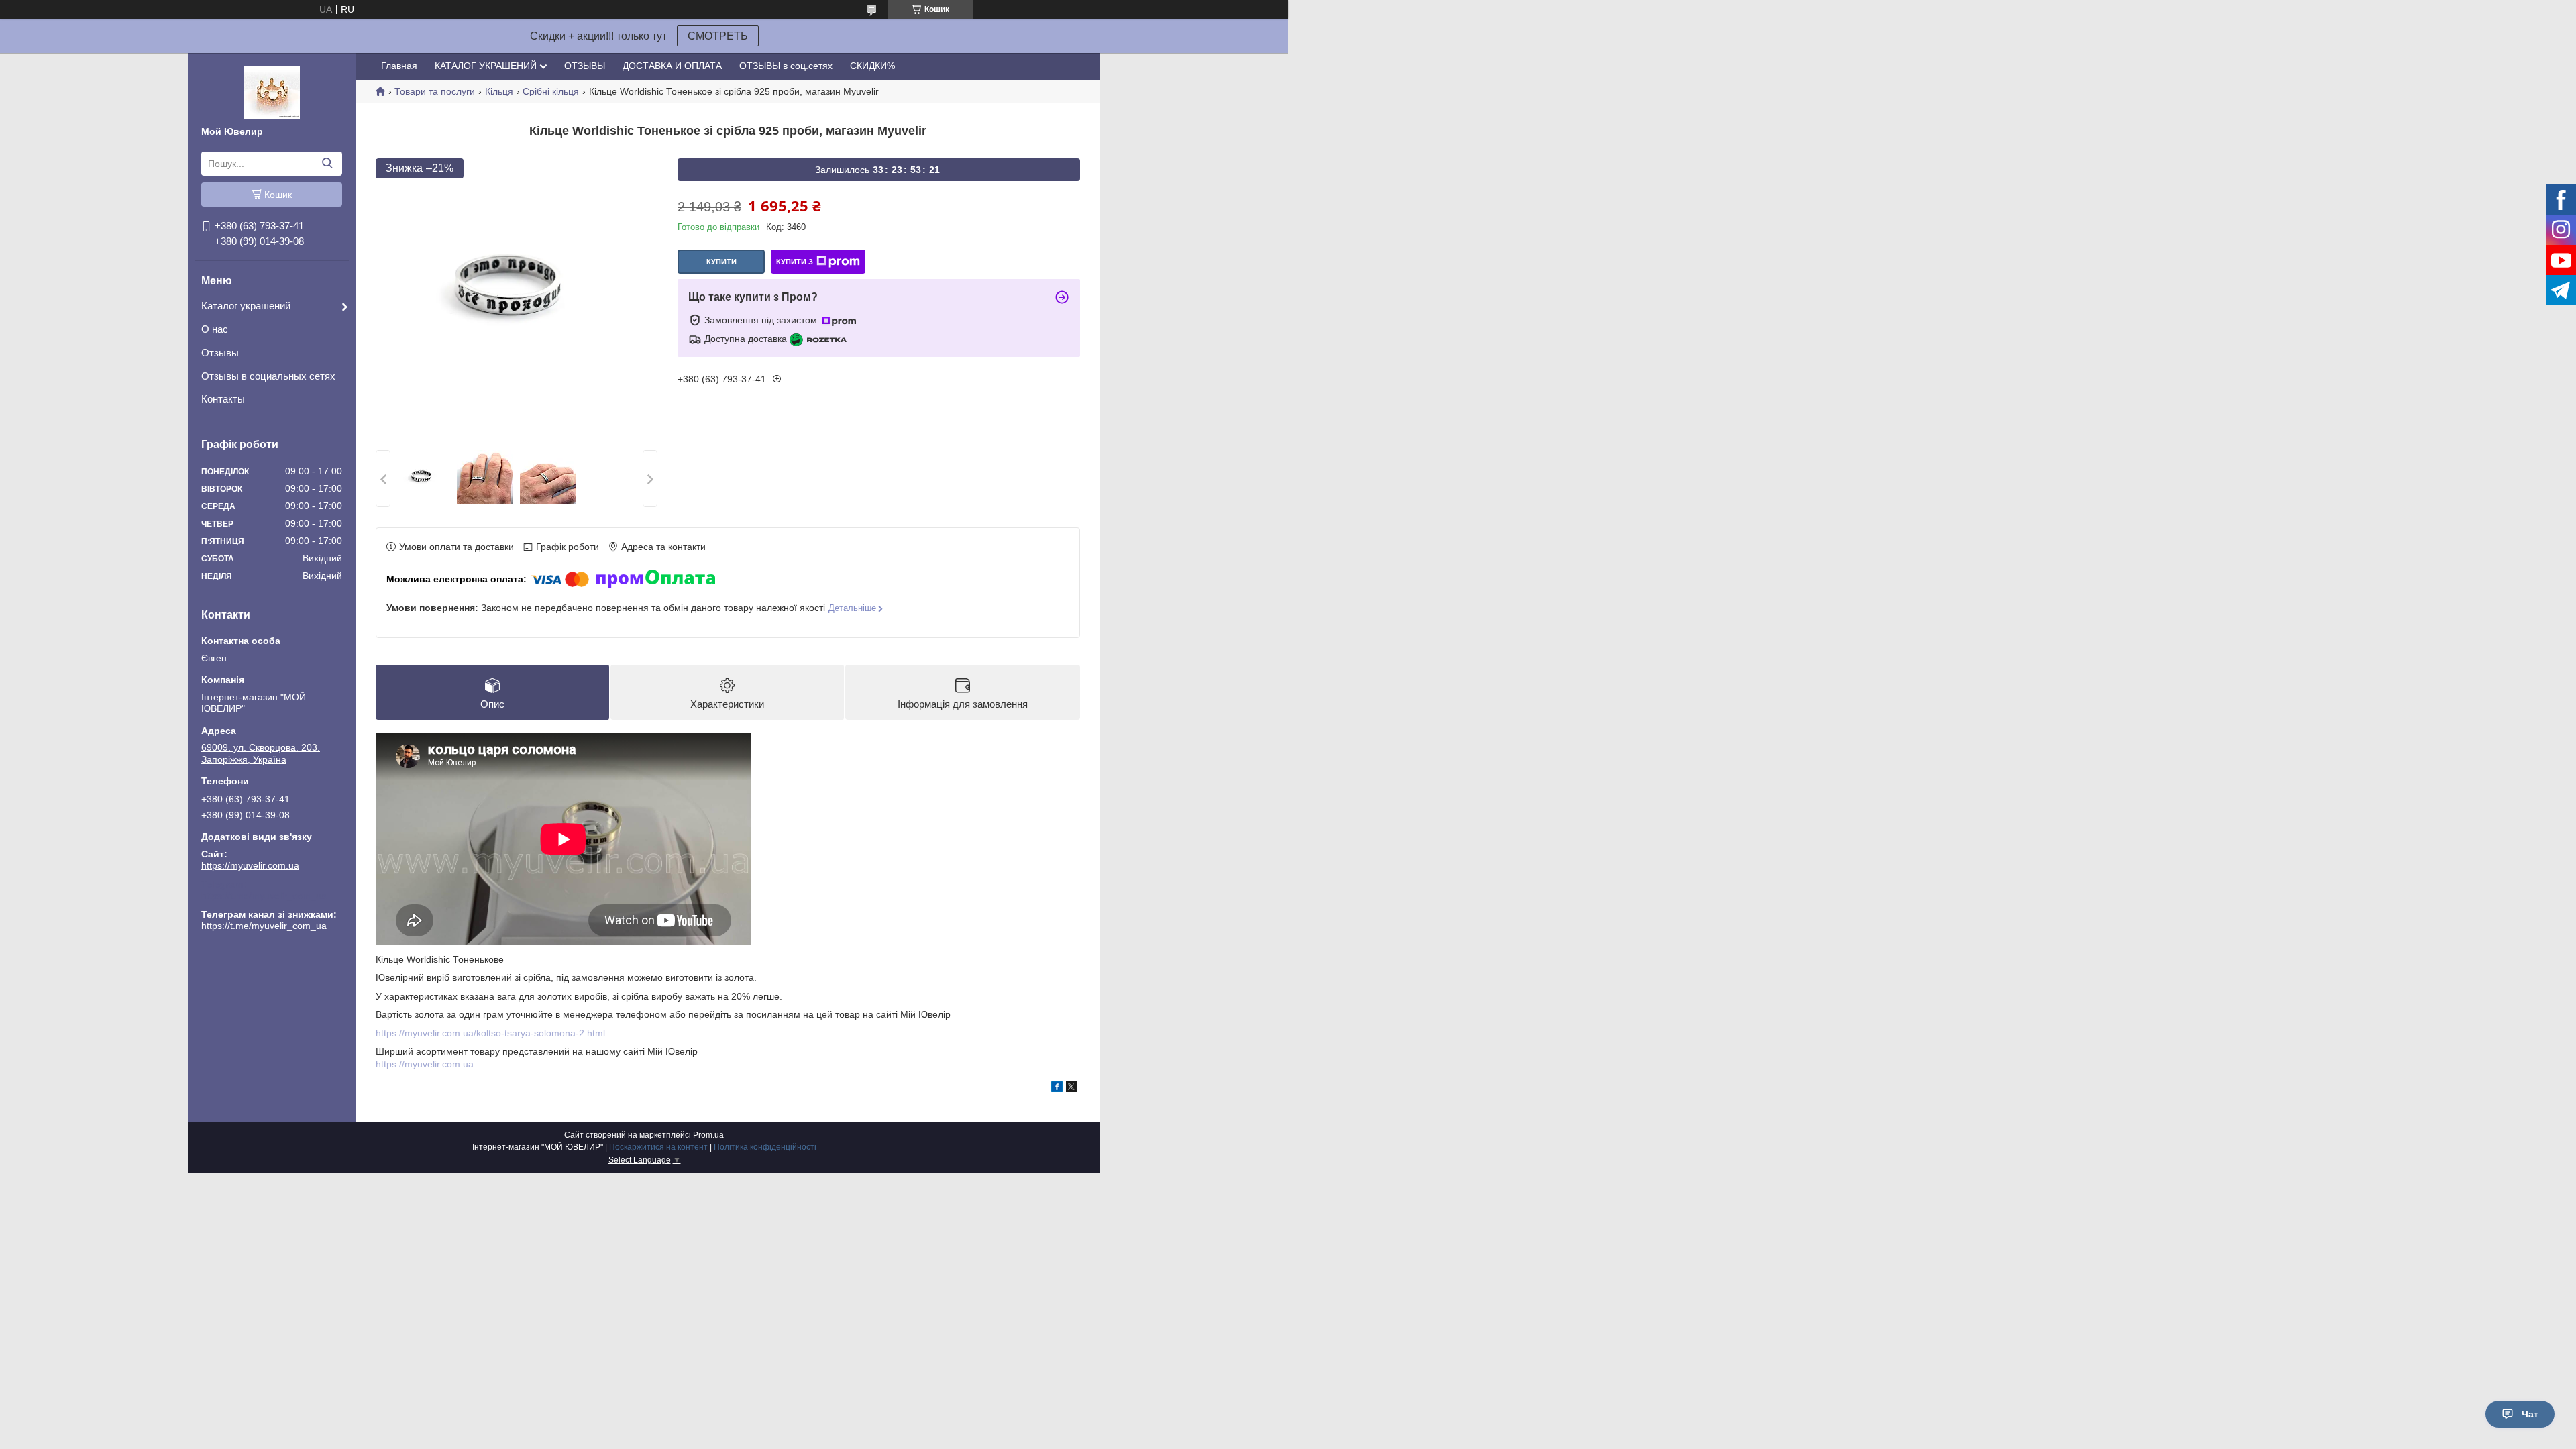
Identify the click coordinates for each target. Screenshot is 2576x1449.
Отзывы (220, 353)
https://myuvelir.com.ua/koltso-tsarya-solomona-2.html (490, 1033)
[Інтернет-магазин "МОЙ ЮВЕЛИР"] (272, 92)
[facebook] (1057, 1089)
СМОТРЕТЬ (718, 36)
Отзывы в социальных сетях (268, 376)
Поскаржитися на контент (658, 1147)
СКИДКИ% (872, 66)
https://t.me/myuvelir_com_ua (264, 896)
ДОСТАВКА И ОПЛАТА (672, 66)
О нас (215, 329)
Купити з (795, 262)
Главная (399, 66)
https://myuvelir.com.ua (250, 865)
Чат (2530, 1414)
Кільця (499, 91)
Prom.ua (708, 1135)
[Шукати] (327, 164)
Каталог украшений (246, 306)
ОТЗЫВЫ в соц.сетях (786, 66)
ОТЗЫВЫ (585, 66)
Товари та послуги (435, 91)
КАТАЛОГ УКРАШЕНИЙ (486, 66)
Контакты (223, 399)
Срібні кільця (551, 91)
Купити (721, 262)
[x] (1071, 1089)
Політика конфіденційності (765, 1147)
